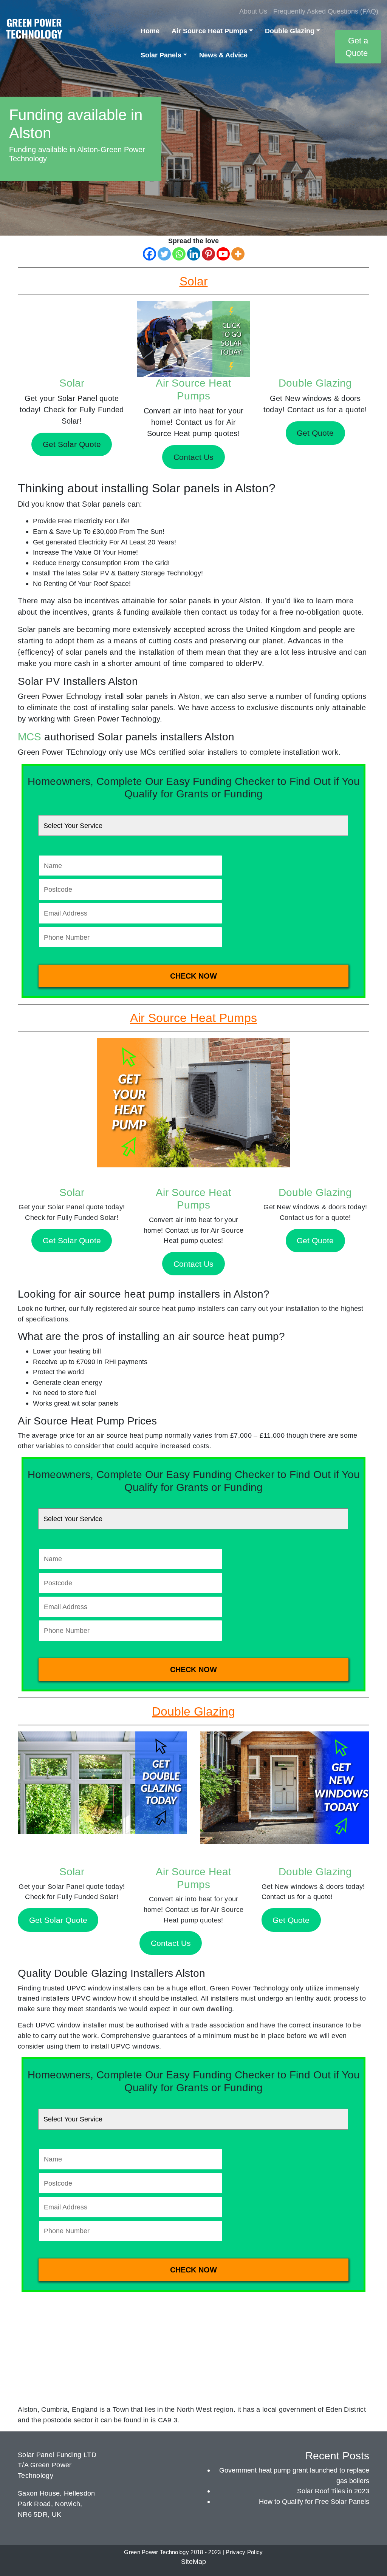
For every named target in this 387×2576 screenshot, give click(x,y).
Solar (72, 383)
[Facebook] (149, 254)
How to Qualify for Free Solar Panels (314, 2501)
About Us (253, 11)
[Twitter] (164, 254)
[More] (238, 254)
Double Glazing (290, 31)
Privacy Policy (244, 2552)
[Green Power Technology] (34, 31)
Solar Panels (161, 55)
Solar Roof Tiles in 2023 (333, 2491)
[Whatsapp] (179, 254)
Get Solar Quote (72, 1240)
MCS (29, 737)
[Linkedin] (194, 254)
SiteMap (193, 2561)
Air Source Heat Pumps (209, 31)
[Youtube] (223, 254)
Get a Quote (357, 47)
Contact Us (193, 1264)
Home (150, 31)
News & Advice (223, 55)
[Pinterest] (208, 254)
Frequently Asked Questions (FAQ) (326, 11)
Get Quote (315, 1240)
